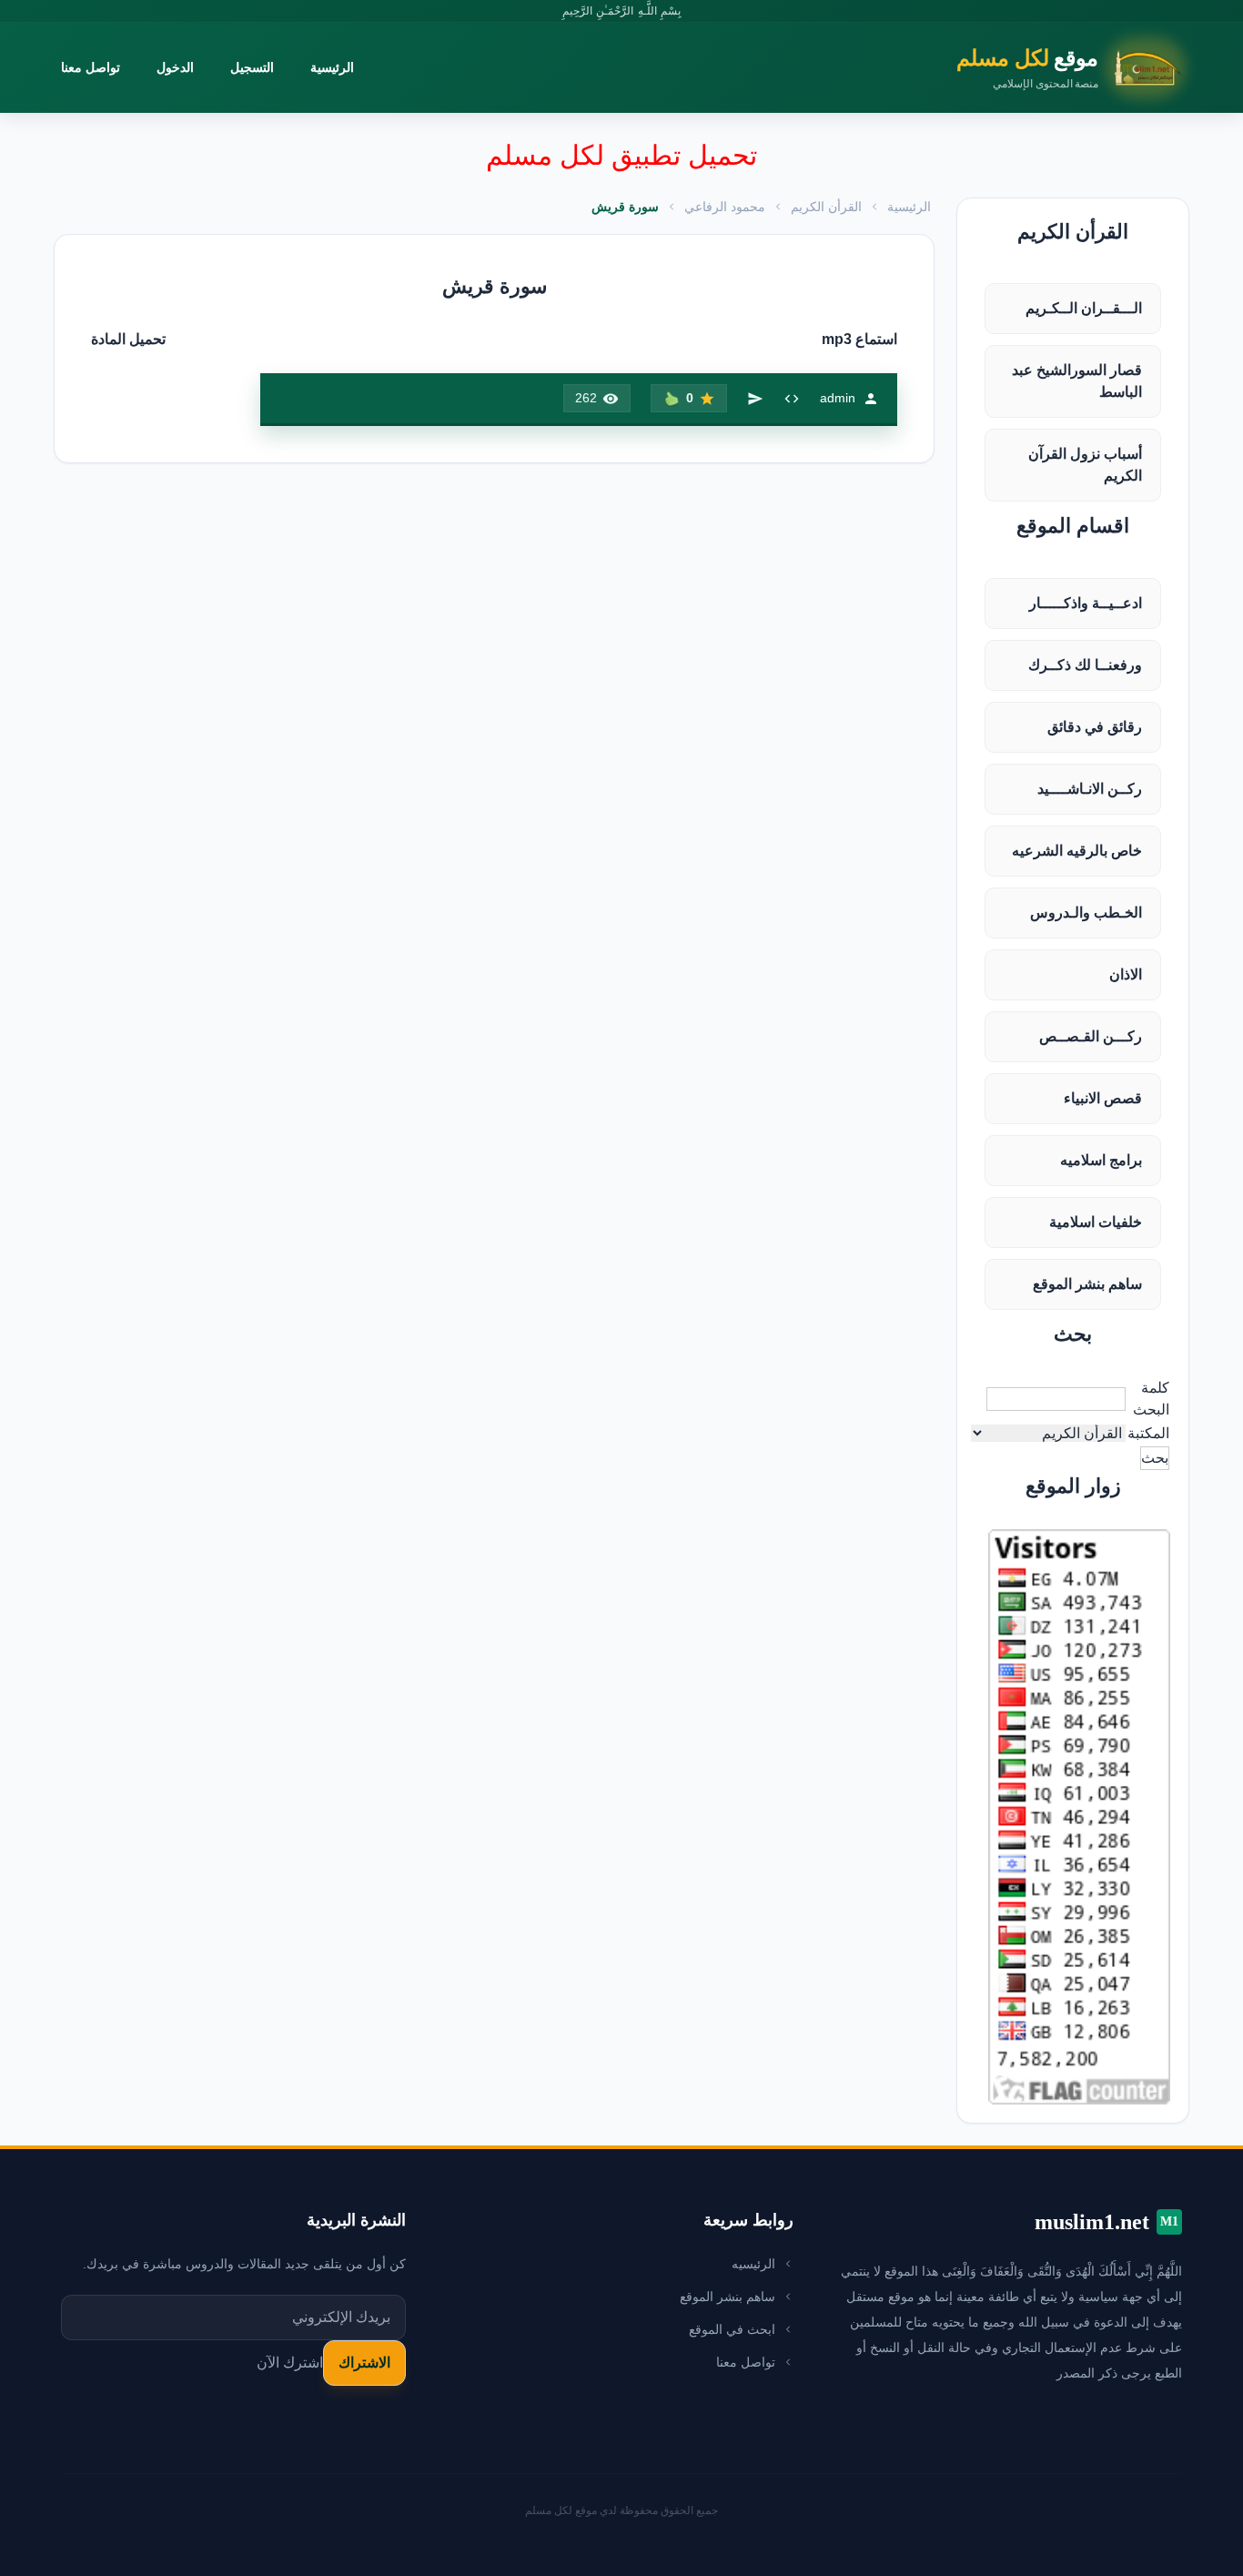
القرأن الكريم (826, 207)
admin (838, 398)
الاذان (1126, 974)
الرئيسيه (753, 2264)
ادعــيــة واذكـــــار (1086, 603)
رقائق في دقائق (1095, 727)
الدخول (175, 67)
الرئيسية (332, 67)
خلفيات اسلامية (1096, 1222)
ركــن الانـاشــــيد (1090, 789)
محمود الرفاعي (725, 207)
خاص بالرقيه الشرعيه (1077, 851)
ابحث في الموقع (732, 2329)
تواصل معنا (91, 67)
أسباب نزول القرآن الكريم (1085, 465)
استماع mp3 (859, 339)
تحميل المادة (128, 339)
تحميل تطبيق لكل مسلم (621, 155)
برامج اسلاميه (1101, 1160)
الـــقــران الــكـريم (1084, 308)
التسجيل (252, 67)
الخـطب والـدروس (1086, 913)
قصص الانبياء (1103, 1098)
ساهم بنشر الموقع (1087, 1284)
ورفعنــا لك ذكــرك (1085, 665)
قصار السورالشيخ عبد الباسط (1077, 381)
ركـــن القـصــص (1091, 1036)
